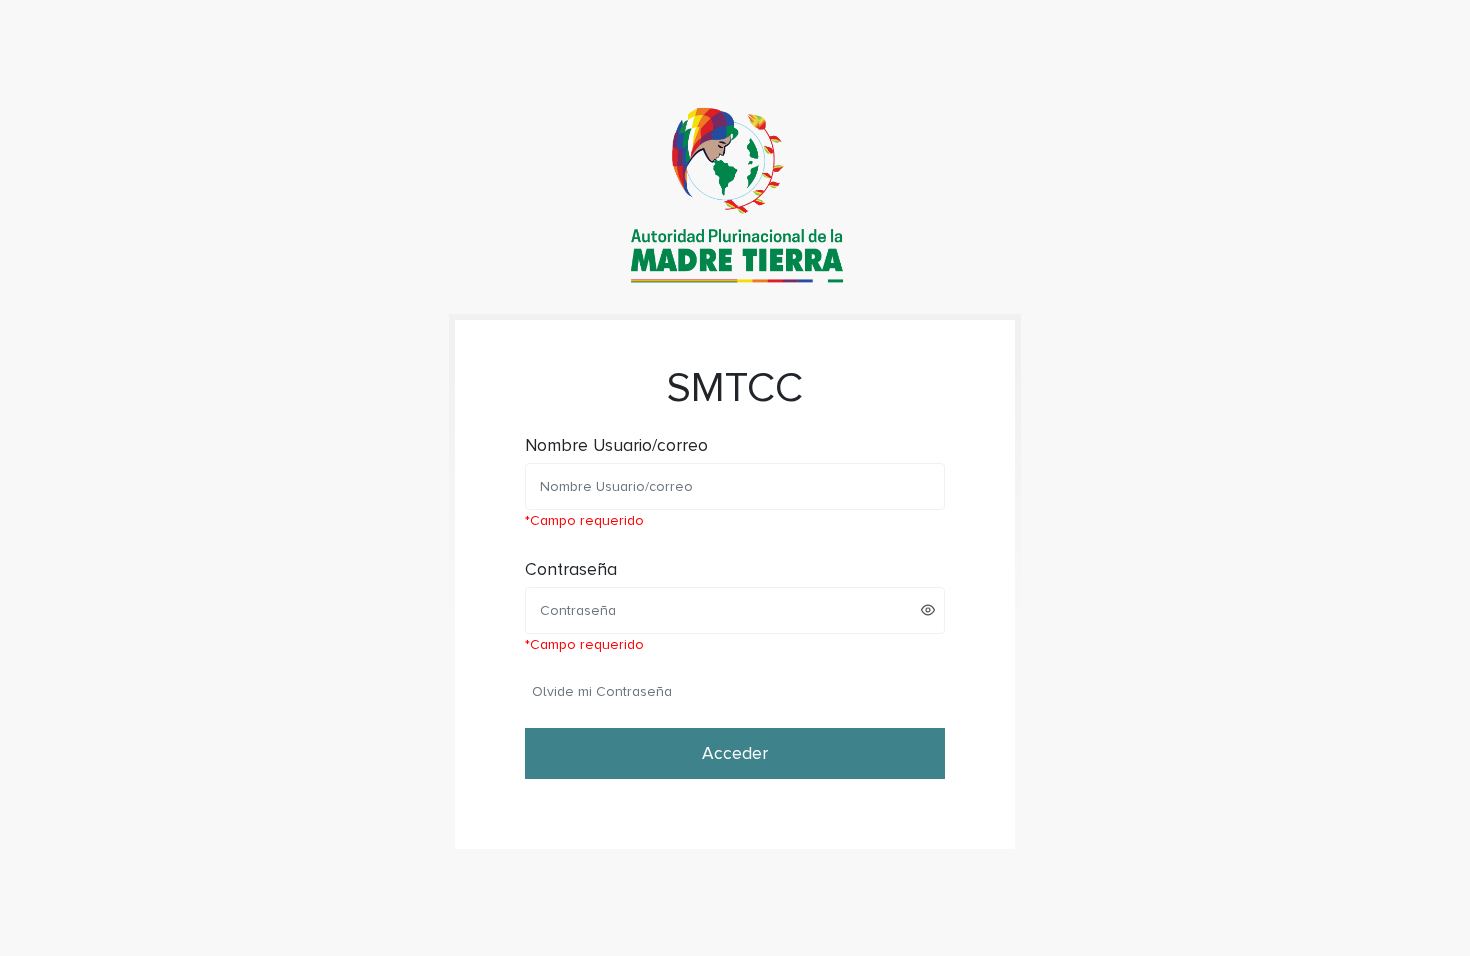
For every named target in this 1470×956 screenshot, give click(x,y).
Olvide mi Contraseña (602, 691)
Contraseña (571, 569)
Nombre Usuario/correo (616, 445)
